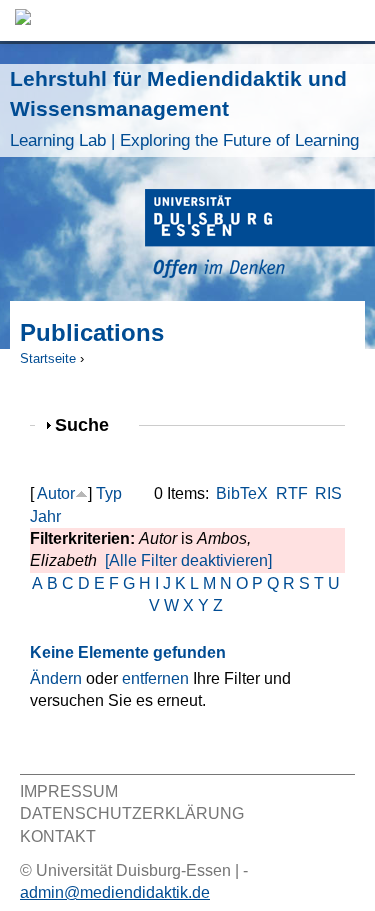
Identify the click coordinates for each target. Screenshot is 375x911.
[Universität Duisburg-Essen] (260, 236)
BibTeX (242, 493)
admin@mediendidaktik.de (115, 892)
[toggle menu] (350, 20)
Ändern (56, 678)
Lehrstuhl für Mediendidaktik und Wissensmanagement (184, 108)
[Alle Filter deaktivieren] (188, 560)
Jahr (45, 516)
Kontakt (58, 836)
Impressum (69, 791)
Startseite (48, 358)
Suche (90, 424)
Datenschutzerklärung (132, 813)
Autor (56, 493)
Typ (109, 493)
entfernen (155, 678)
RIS (328, 493)
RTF (292, 493)
